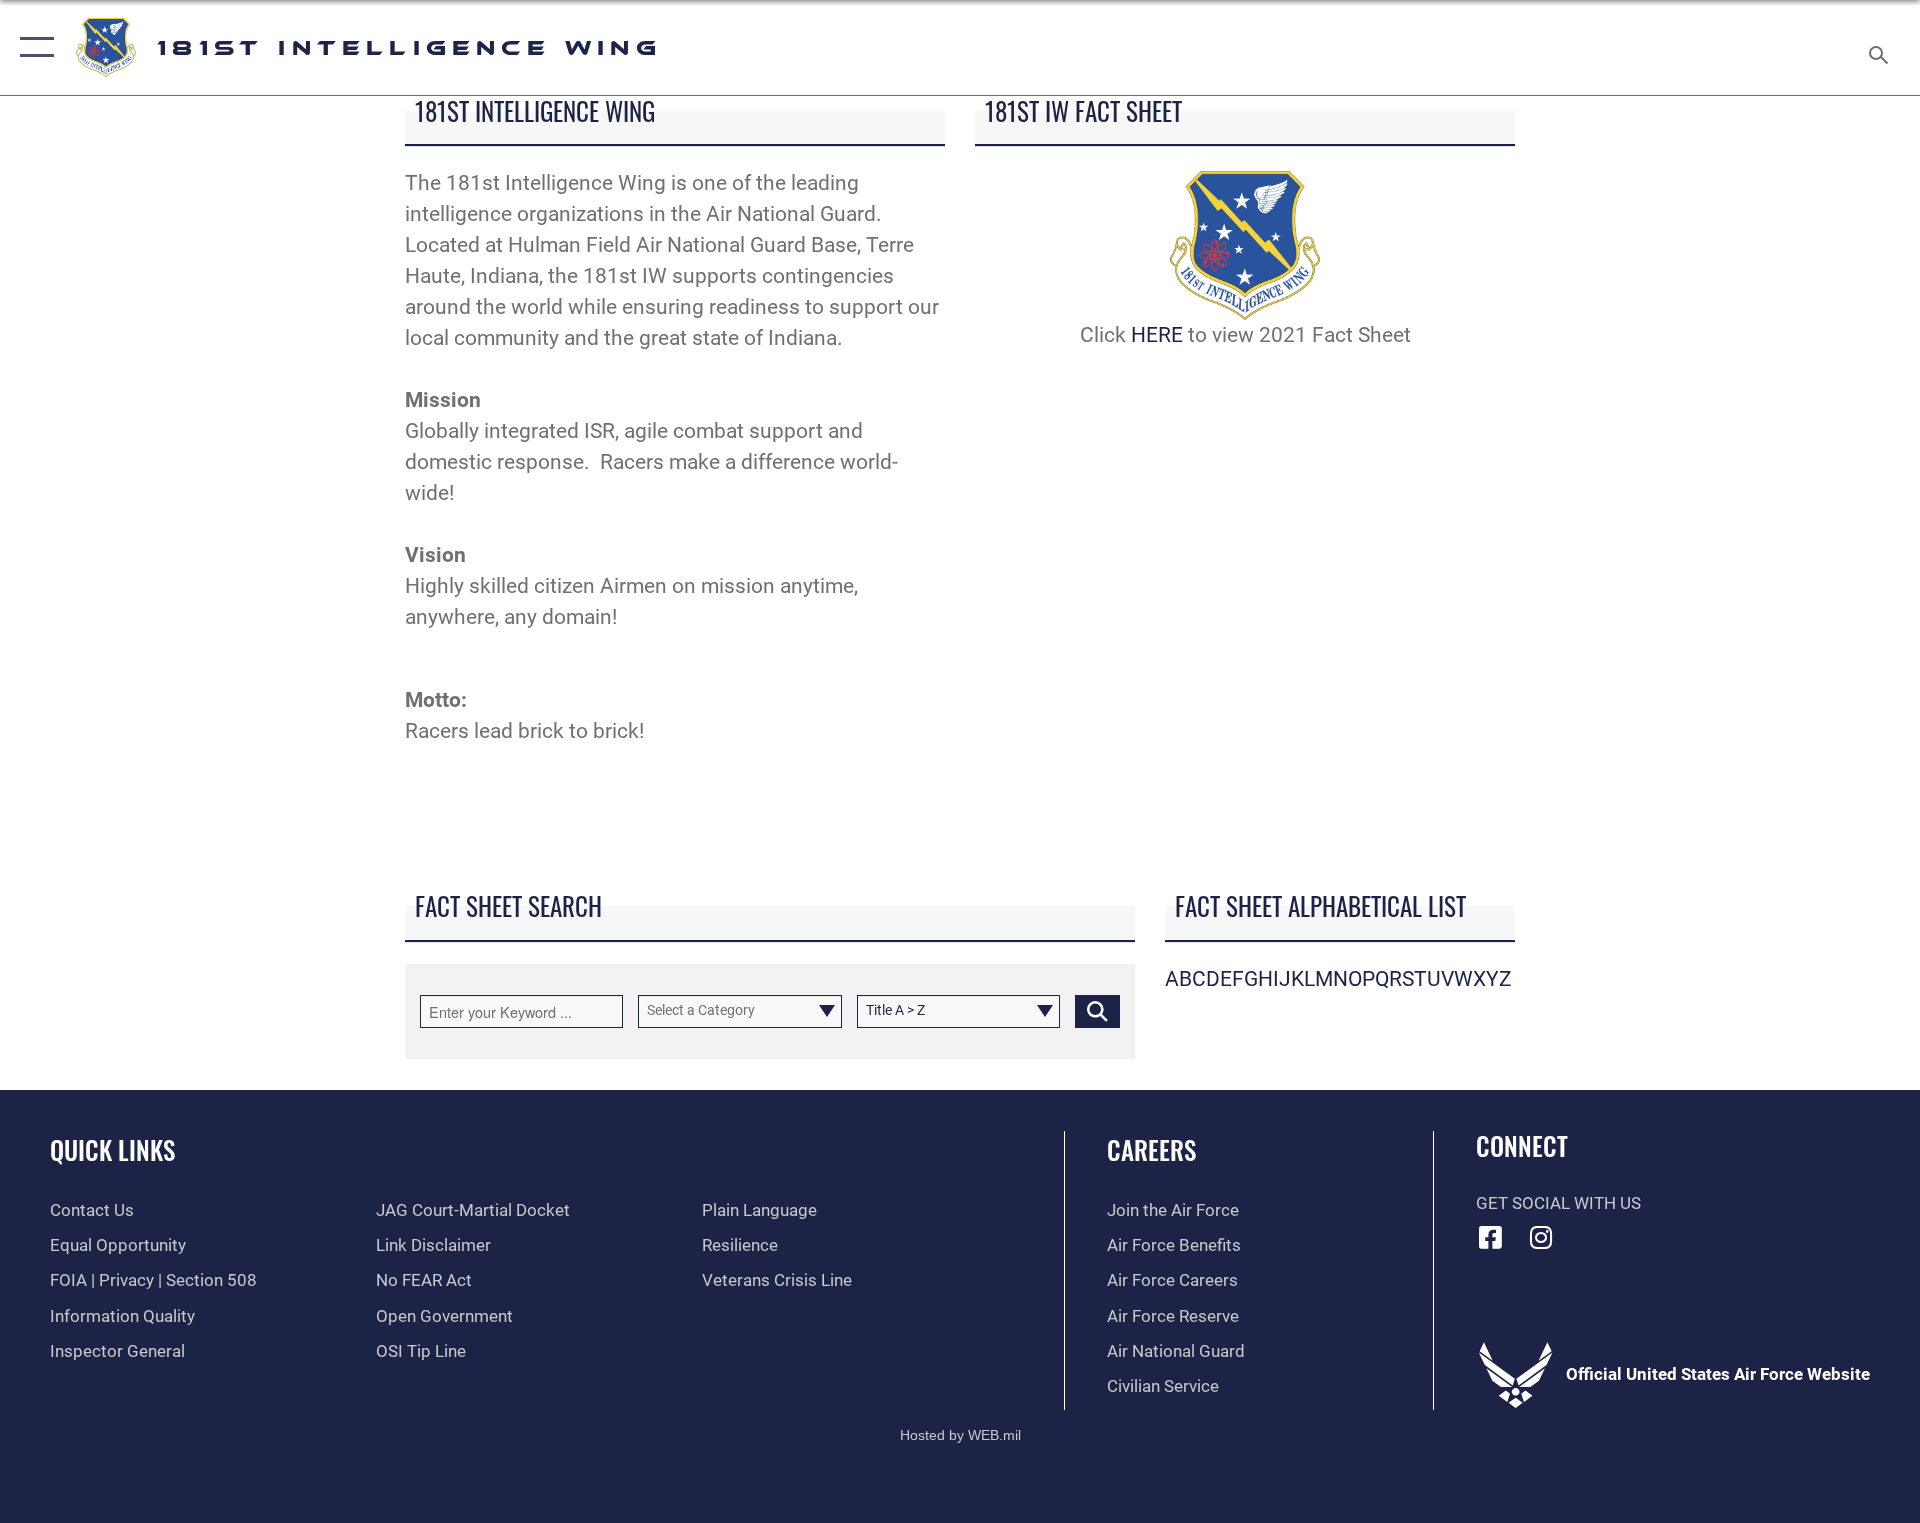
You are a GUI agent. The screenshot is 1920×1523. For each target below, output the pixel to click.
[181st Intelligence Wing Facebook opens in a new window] (1491, 1237)
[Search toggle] (1880, 47)
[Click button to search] (1097, 1011)
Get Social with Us (1558, 1203)
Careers (1151, 1149)
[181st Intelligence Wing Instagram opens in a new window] (1541, 1237)
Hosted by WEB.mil (960, 1435)
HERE (1157, 335)
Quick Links (112, 1149)
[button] (32, 47)
